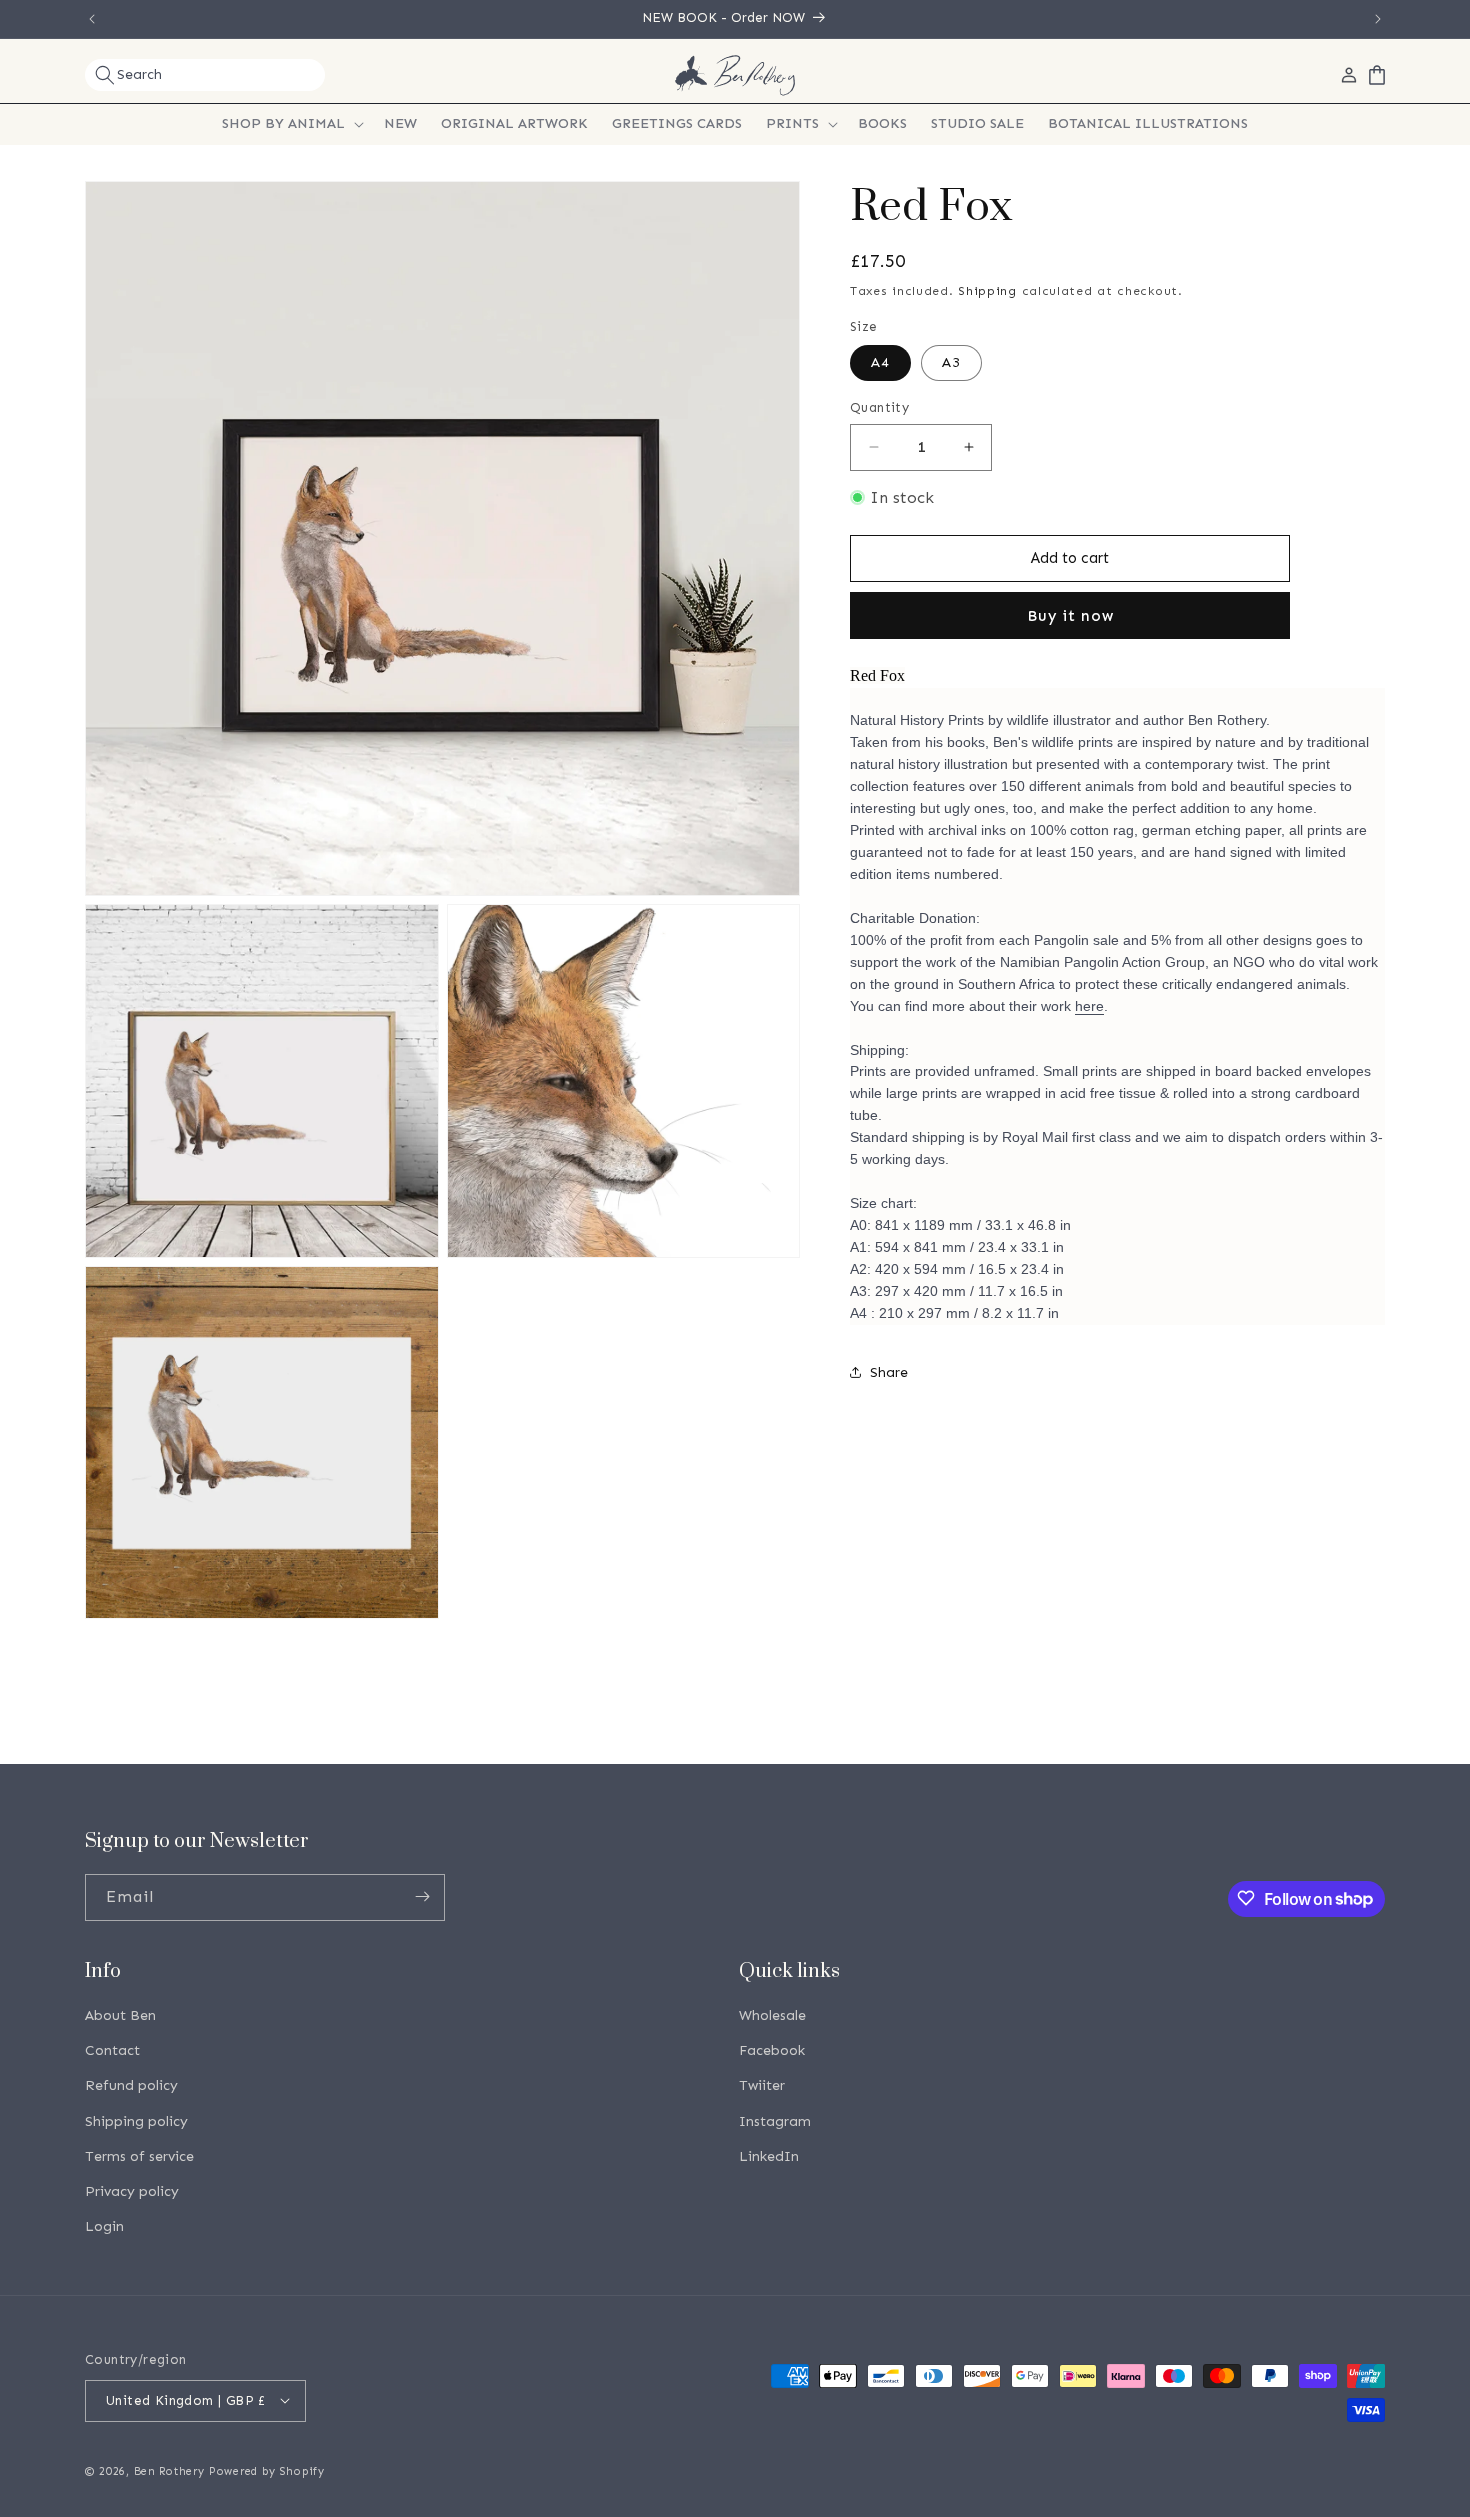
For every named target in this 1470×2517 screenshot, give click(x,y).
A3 (951, 362)
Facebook (772, 2051)
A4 (880, 362)
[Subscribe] (422, 1896)
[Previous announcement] (92, 19)
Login (104, 2227)
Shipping (987, 291)
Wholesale (772, 2016)
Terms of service (139, 2156)
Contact (112, 2051)
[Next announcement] (1378, 19)
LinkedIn (769, 2156)
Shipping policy (136, 2121)
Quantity (879, 407)
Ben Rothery (169, 2470)
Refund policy (131, 2086)
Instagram (775, 2121)
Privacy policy (132, 2191)
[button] (205, 75)
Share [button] (889, 1372)
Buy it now (1070, 616)
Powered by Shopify (267, 2470)
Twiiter (762, 2086)
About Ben (120, 2016)
